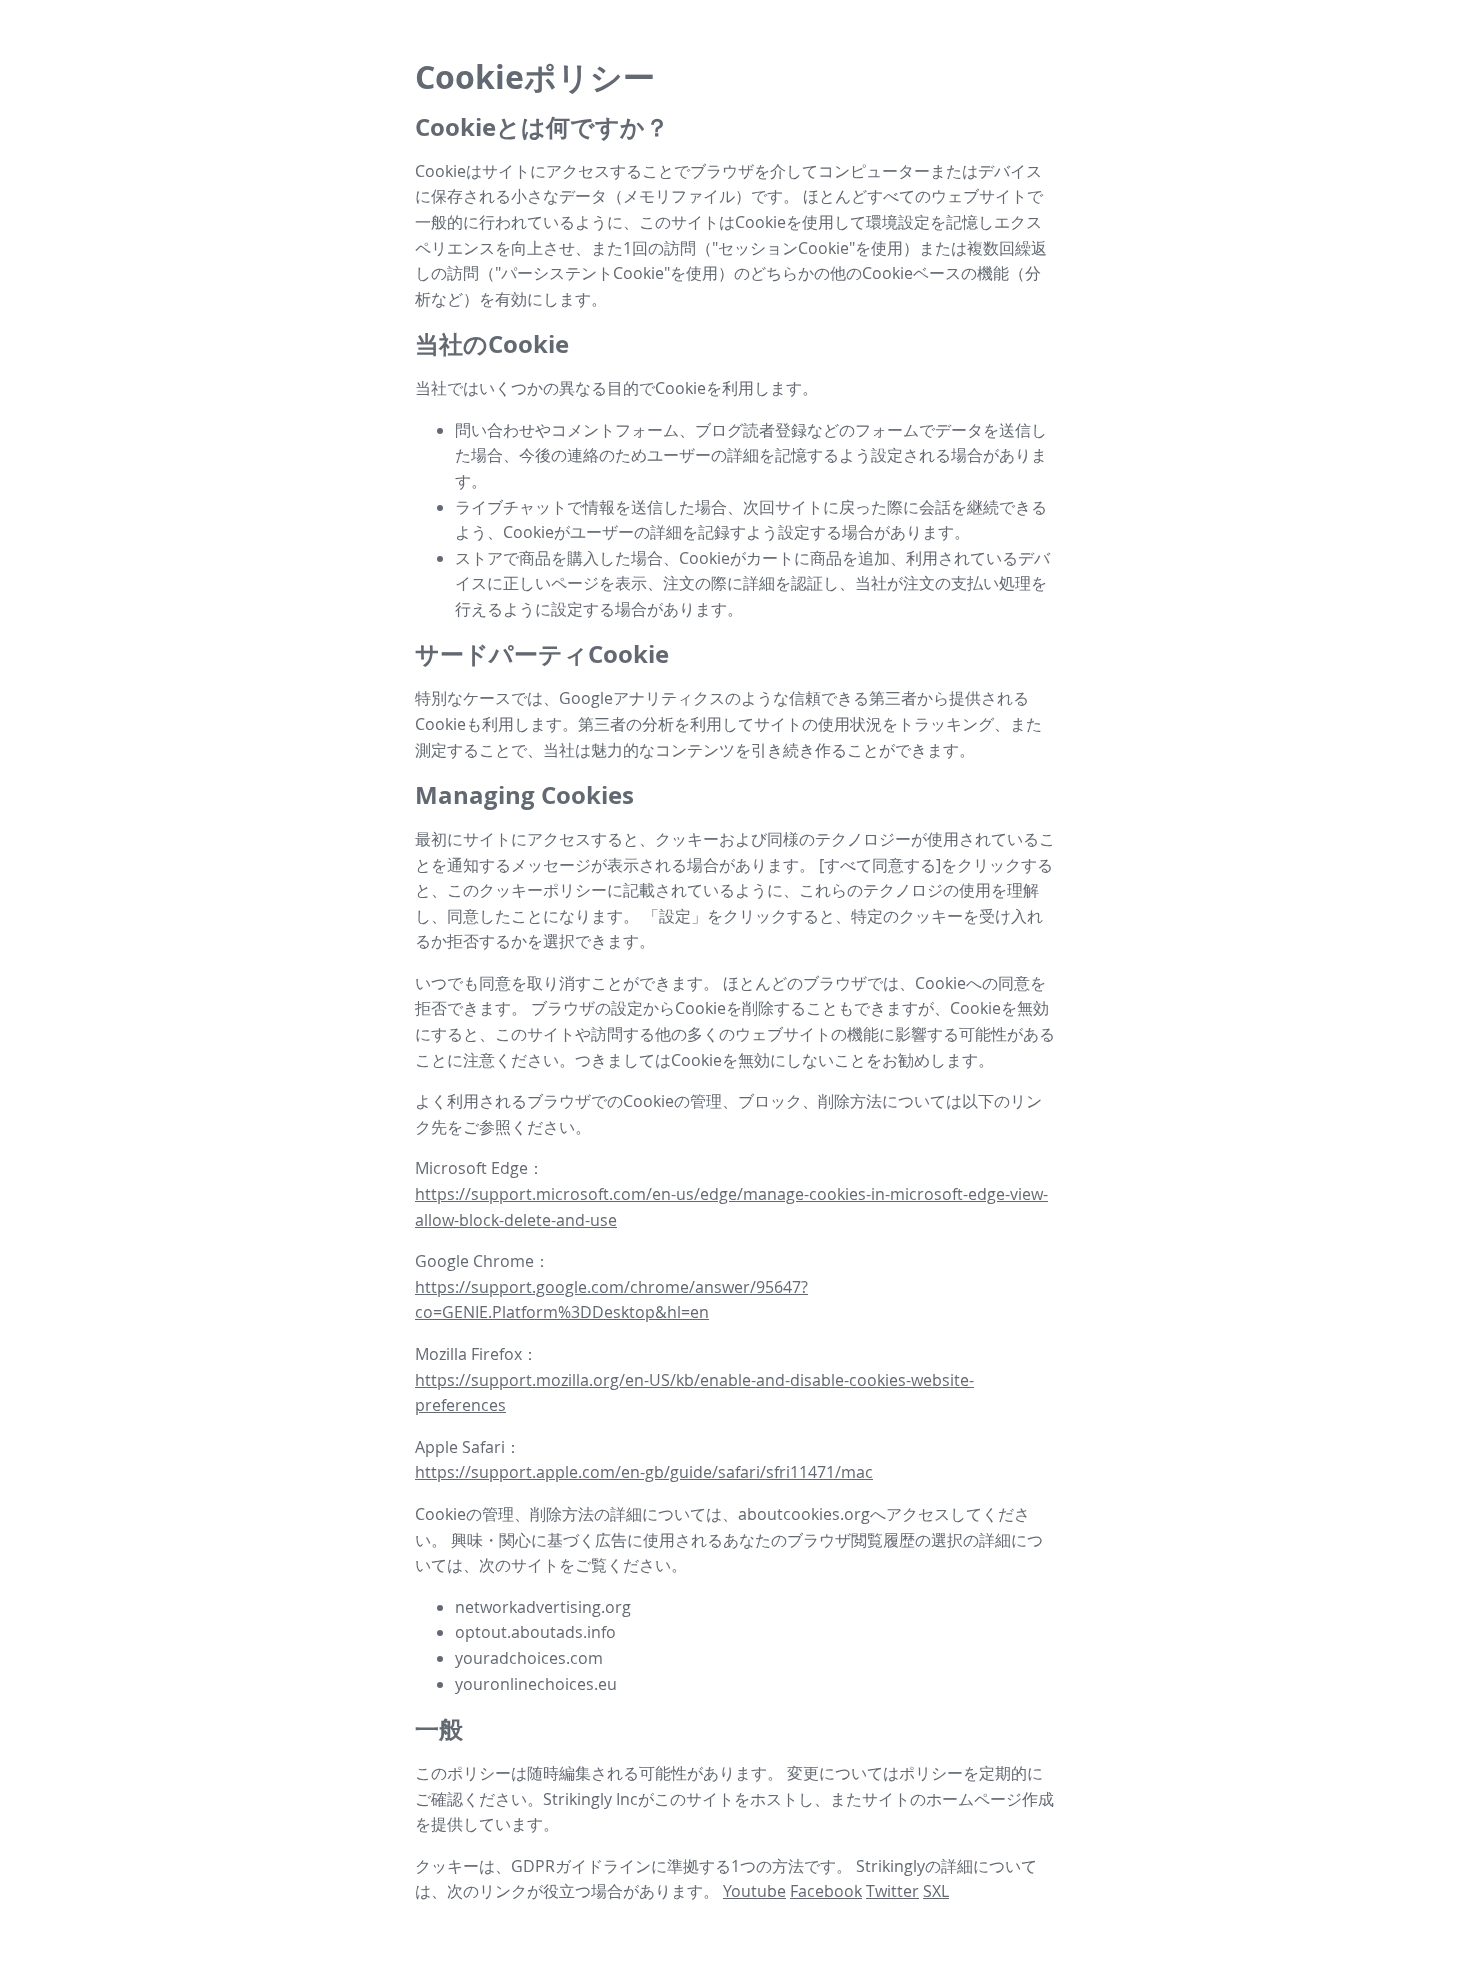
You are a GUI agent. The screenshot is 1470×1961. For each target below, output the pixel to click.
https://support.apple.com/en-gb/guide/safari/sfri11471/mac (644, 1472)
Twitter (892, 1891)
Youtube (754, 1891)
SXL (936, 1891)
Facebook (826, 1891)
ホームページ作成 (990, 1799)
